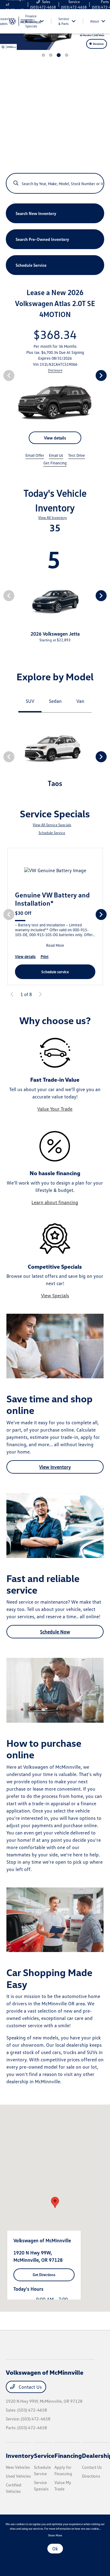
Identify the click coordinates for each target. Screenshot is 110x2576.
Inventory (20, 2455)
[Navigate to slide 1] (43, 55)
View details (55, 438)
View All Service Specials (52, 825)
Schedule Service (52, 833)
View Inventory (55, 1467)
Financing (68, 2455)
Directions (91, 2476)
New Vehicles (18, 2467)
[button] (55, 2202)
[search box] (55, 180)
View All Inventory (53, 518)
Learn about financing (55, 1202)
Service (44, 2455)
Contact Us (30, 2387)
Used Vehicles (18, 2476)
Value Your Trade (55, 1109)
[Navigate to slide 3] (59, 55)
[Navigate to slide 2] (51, 55)
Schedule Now (55, 1632)
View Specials (55, 1295)
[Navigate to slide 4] (67, 55)
